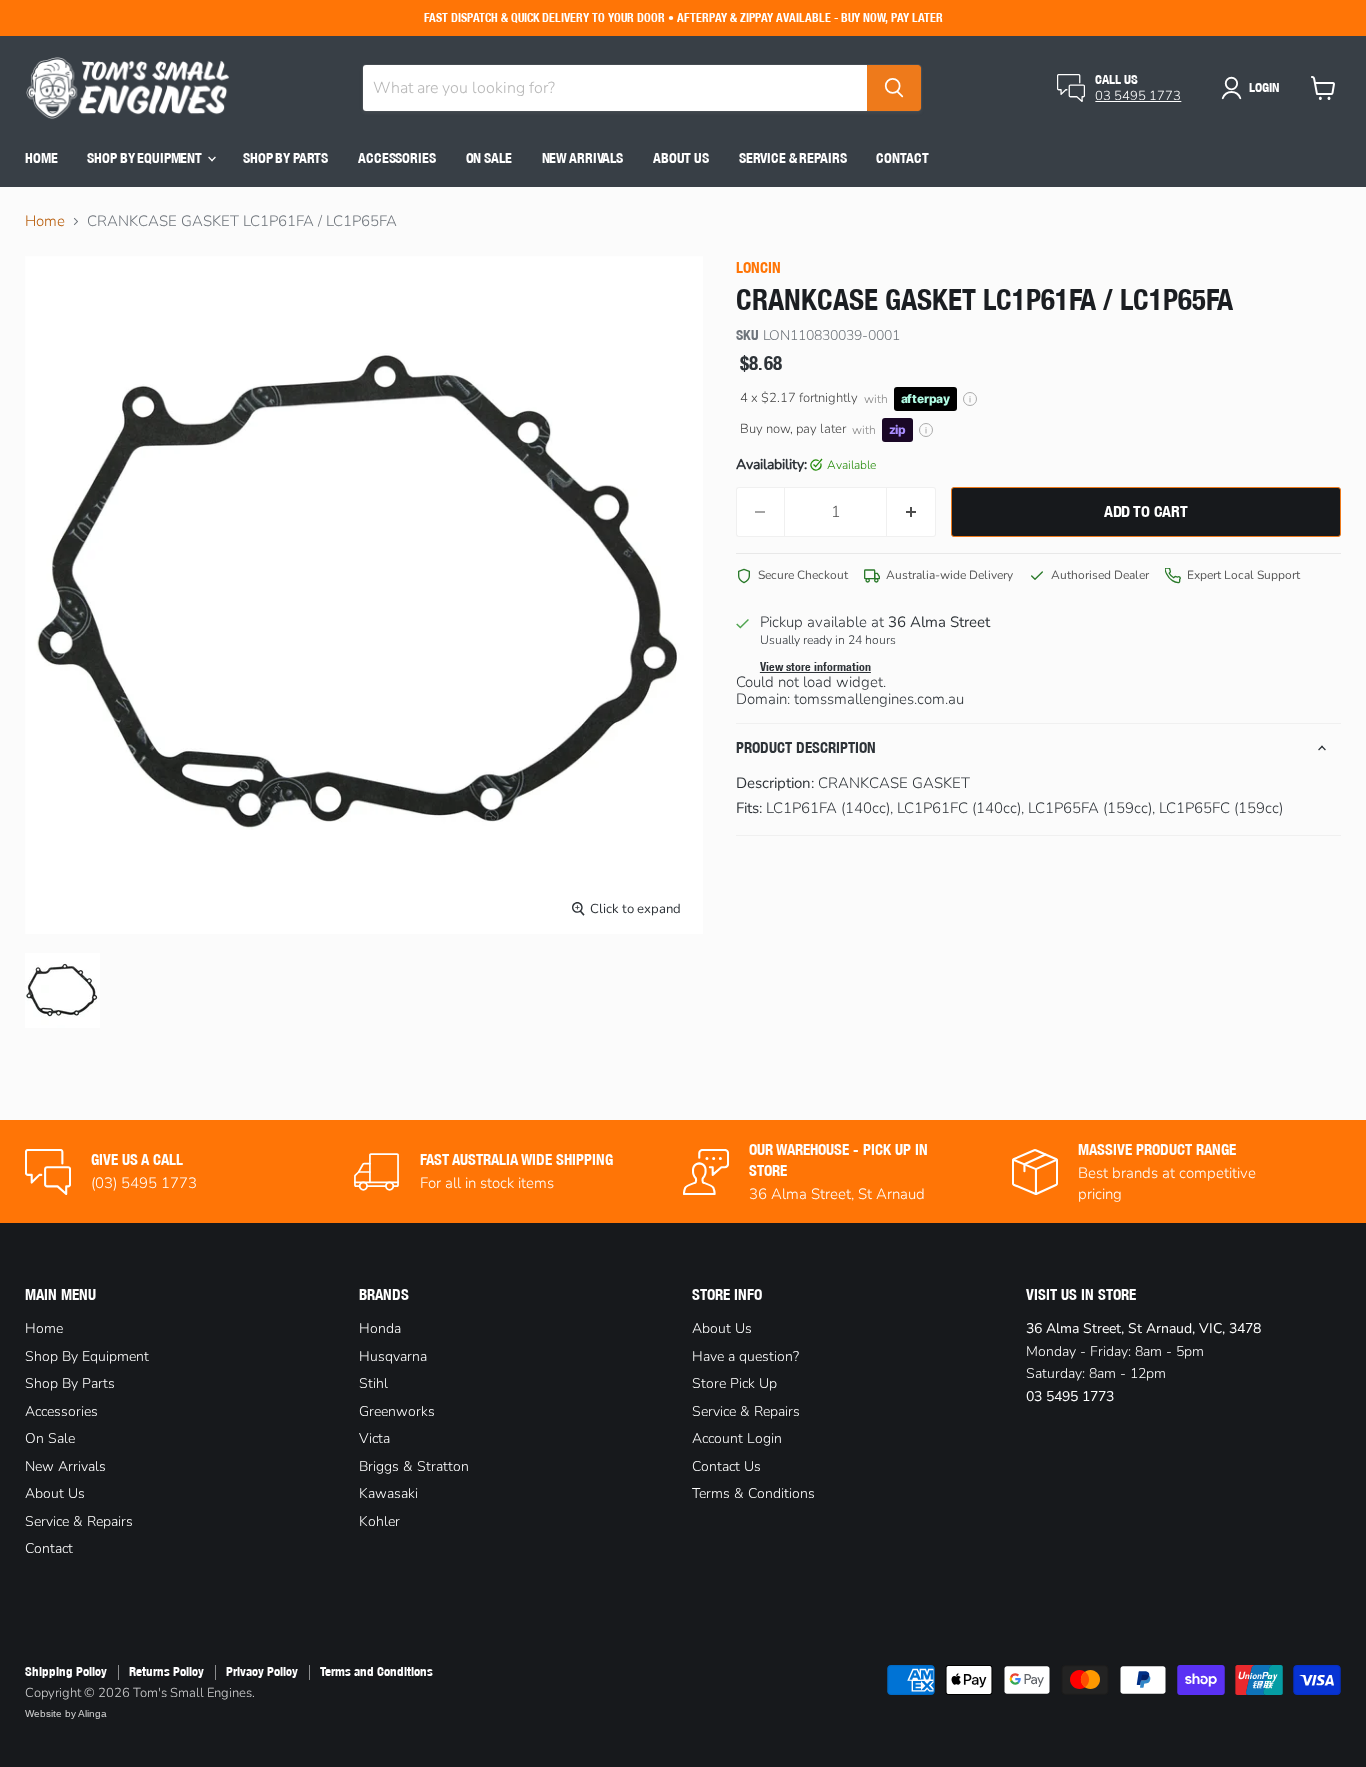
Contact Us (726, 1466)
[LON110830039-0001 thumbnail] (62, 990)
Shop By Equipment (145, 158)
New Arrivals (582, 158)
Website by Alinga (66, 1713)
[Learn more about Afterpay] (970, 399)
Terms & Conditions (753, 1493)
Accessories (396, 158)
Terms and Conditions (376, 1671)
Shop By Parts (285, 158)
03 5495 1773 (1138, 96)
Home (41, 158)
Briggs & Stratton (414, 1466)
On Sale (489, 158)
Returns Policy (166, 1671)
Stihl (373, 1383)
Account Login (737, 1438)
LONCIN (758, 267)
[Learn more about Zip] (926, 430)
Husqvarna (393, 1356)
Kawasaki (388, 1493)
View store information (815, 667)
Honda (380, 1328)
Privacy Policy (262, 1671)
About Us (681, 158)
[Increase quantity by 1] (911, 512)
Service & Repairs (793, 158)
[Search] (894, 88)
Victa (374, 1438)
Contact (902, 158)
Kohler (379, 1521)
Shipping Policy (66, 1671)
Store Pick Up (734, 1383)
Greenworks (397, 1411)
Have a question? (745, 1356)
